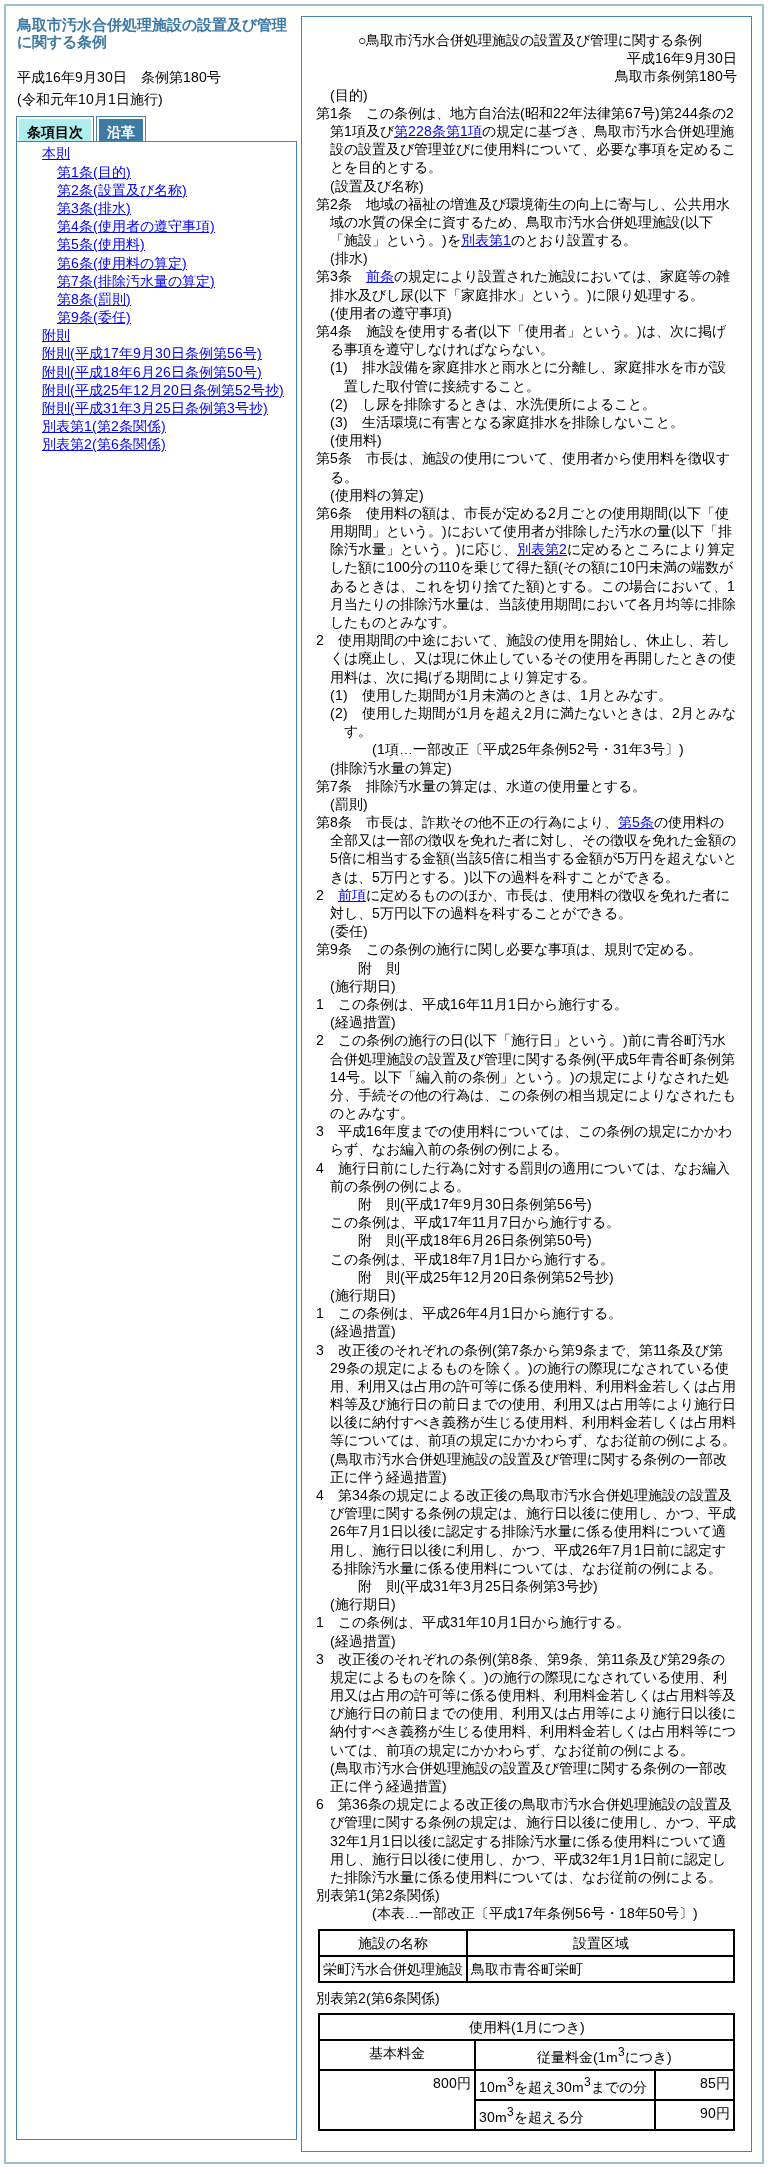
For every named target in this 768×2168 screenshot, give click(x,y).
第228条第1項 (438, 131)
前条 (380, 276)
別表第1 (486, 240)
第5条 (636, 822)
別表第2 (542, 549)
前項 (352, 895)
